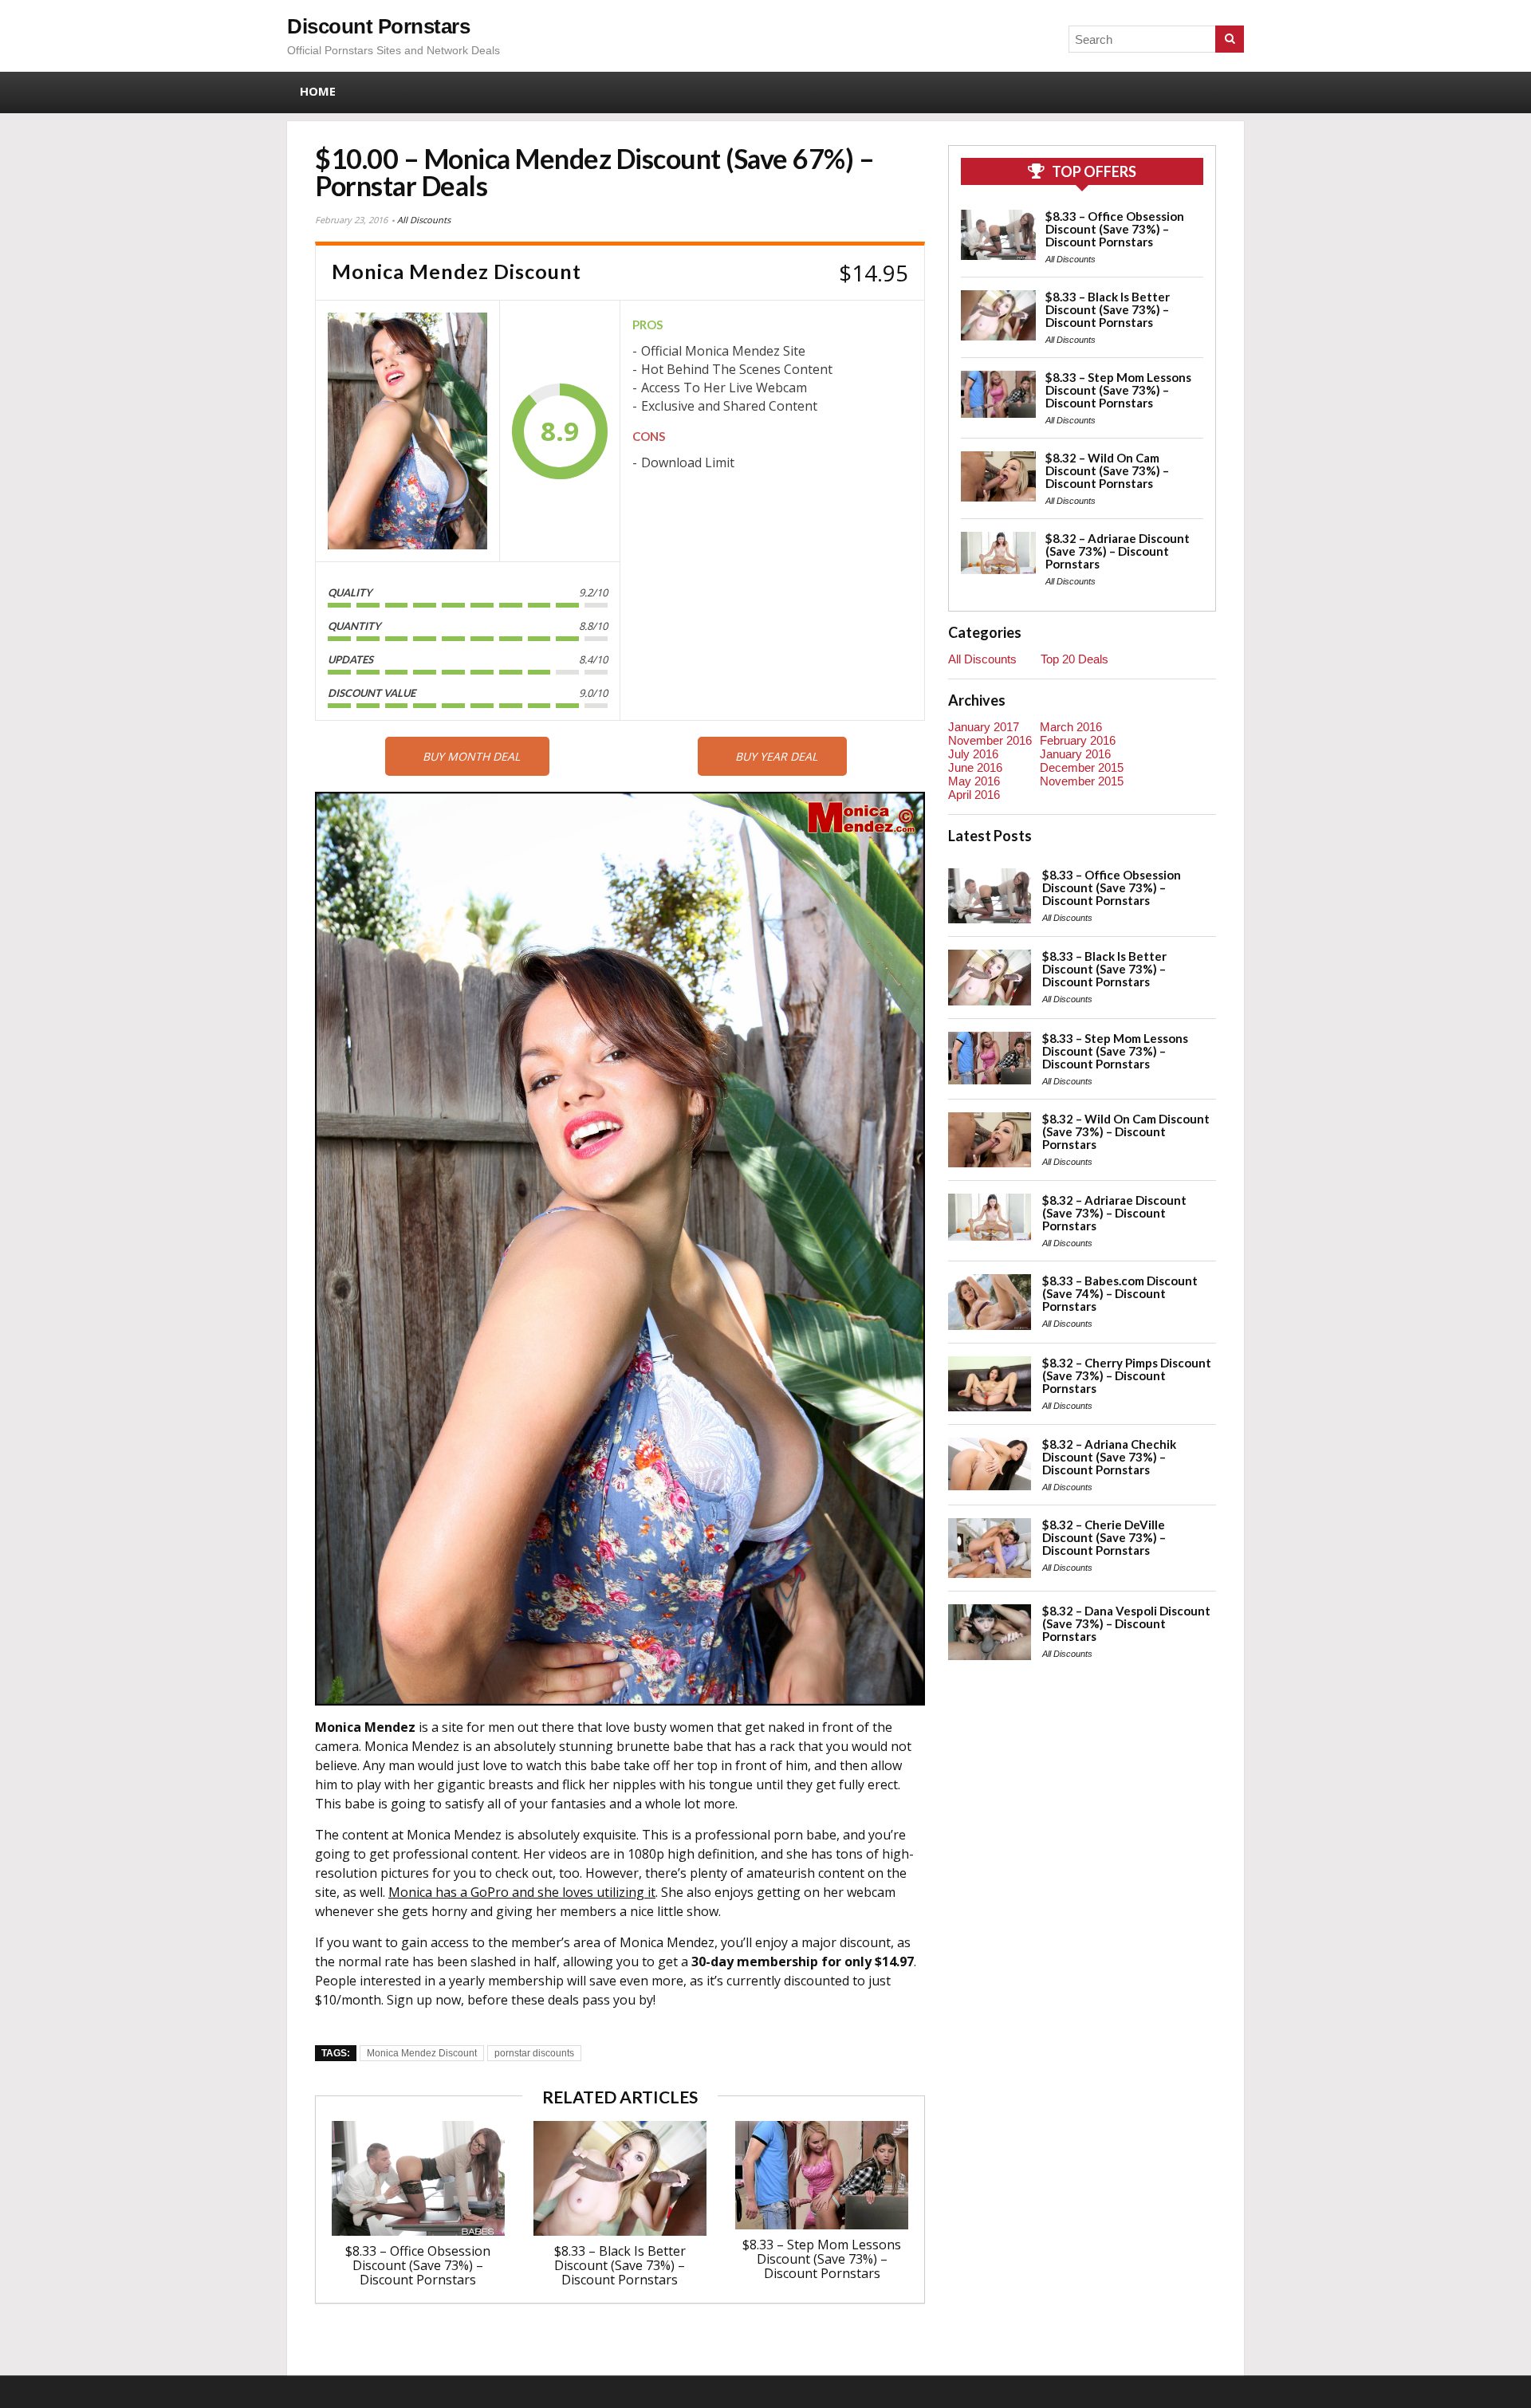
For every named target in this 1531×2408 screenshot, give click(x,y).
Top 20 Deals (1074, 659)
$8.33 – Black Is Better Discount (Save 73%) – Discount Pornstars (620, 2265)
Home (318, 91)
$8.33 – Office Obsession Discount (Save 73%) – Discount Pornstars (418, 2265)
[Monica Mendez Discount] (407, 431)
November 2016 (990, 740)
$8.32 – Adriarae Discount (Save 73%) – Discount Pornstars (1118, 551)
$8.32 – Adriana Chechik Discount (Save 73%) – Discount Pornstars (1109, 1457)
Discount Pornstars (378, 26)
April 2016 (974, 795)
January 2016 (1075, 754)
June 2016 (975, 767)
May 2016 (974, 781)
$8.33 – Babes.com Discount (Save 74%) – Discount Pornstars (1120, 1293)
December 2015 (1082, 767)
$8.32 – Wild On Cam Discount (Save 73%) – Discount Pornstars (1107, 470)
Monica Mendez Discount (422, 2053)
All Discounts (424, 220)
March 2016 (1071, 727)
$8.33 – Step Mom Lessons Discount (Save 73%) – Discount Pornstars (822, 2259)
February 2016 (1078, 740)
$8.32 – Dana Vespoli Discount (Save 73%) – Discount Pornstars (1126, 1623)
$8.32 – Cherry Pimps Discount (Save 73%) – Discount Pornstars (1127, 1375)
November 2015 (1082, 781)
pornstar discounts (534, 2053)
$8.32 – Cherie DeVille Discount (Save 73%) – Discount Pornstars (1104, 1537)
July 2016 (973, 754)
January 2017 (984, 727)
